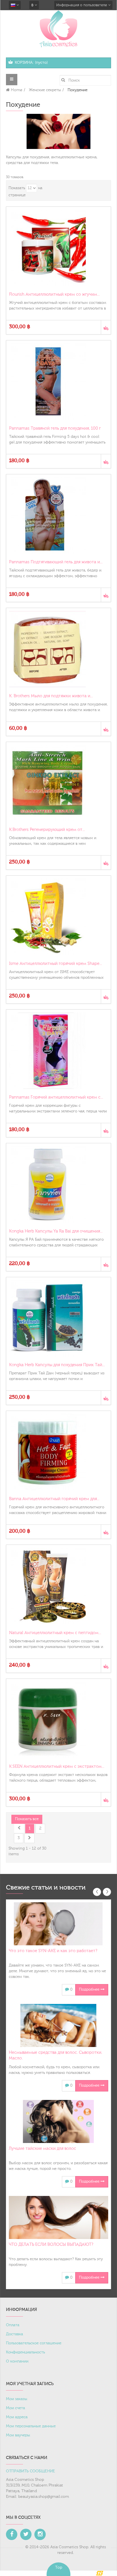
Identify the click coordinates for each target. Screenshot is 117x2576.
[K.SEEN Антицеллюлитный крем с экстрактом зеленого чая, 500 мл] (58, 1720)
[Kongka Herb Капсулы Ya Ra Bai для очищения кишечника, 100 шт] (58, 1184)
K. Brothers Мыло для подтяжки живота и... (51, 696)
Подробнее (90, 1989)
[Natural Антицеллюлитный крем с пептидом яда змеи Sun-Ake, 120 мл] (58, 1586)
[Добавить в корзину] (106, 327)
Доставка (14, 2334)
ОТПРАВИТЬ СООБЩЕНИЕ (31, 2471)
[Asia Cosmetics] (58, 29)
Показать (17, 188)
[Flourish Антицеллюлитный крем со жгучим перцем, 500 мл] (58, 248)
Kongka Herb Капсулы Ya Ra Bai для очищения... (56, 1231)
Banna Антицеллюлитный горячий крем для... (54, 1499)
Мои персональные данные (31, 2426)
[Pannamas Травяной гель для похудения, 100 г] (58, 381)
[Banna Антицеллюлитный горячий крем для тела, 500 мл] (58, 1452)
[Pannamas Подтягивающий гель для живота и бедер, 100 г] (58, 515)
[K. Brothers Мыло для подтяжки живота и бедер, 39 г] (58, 649)
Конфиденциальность (25, 2352)
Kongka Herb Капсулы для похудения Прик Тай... (57, 1365)
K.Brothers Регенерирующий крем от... (47, 830)
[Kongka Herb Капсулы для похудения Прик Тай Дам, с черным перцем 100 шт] (58, 1318)
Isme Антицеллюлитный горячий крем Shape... (56, 964)
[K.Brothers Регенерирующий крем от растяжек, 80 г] (58, 783)
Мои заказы (17, 2399)
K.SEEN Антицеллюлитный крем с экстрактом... (57, 1766)
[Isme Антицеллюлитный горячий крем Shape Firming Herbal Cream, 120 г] (58, 917)
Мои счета (15, 2408)
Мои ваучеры (18, 2435)
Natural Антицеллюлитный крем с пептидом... (55, 1633)
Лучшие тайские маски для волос (42, 2149)
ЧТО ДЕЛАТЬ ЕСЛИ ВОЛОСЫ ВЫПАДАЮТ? (51, 2245)
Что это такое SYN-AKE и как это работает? (53, 1951)
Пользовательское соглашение (34, 2343)
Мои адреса (17, 2417)
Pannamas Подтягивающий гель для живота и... (56, 562)
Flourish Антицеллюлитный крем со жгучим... (54, 294)
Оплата (13, 2325)
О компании (17, 2361)
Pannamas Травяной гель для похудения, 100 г (55, 428)
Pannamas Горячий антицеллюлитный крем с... (56, 1097)
